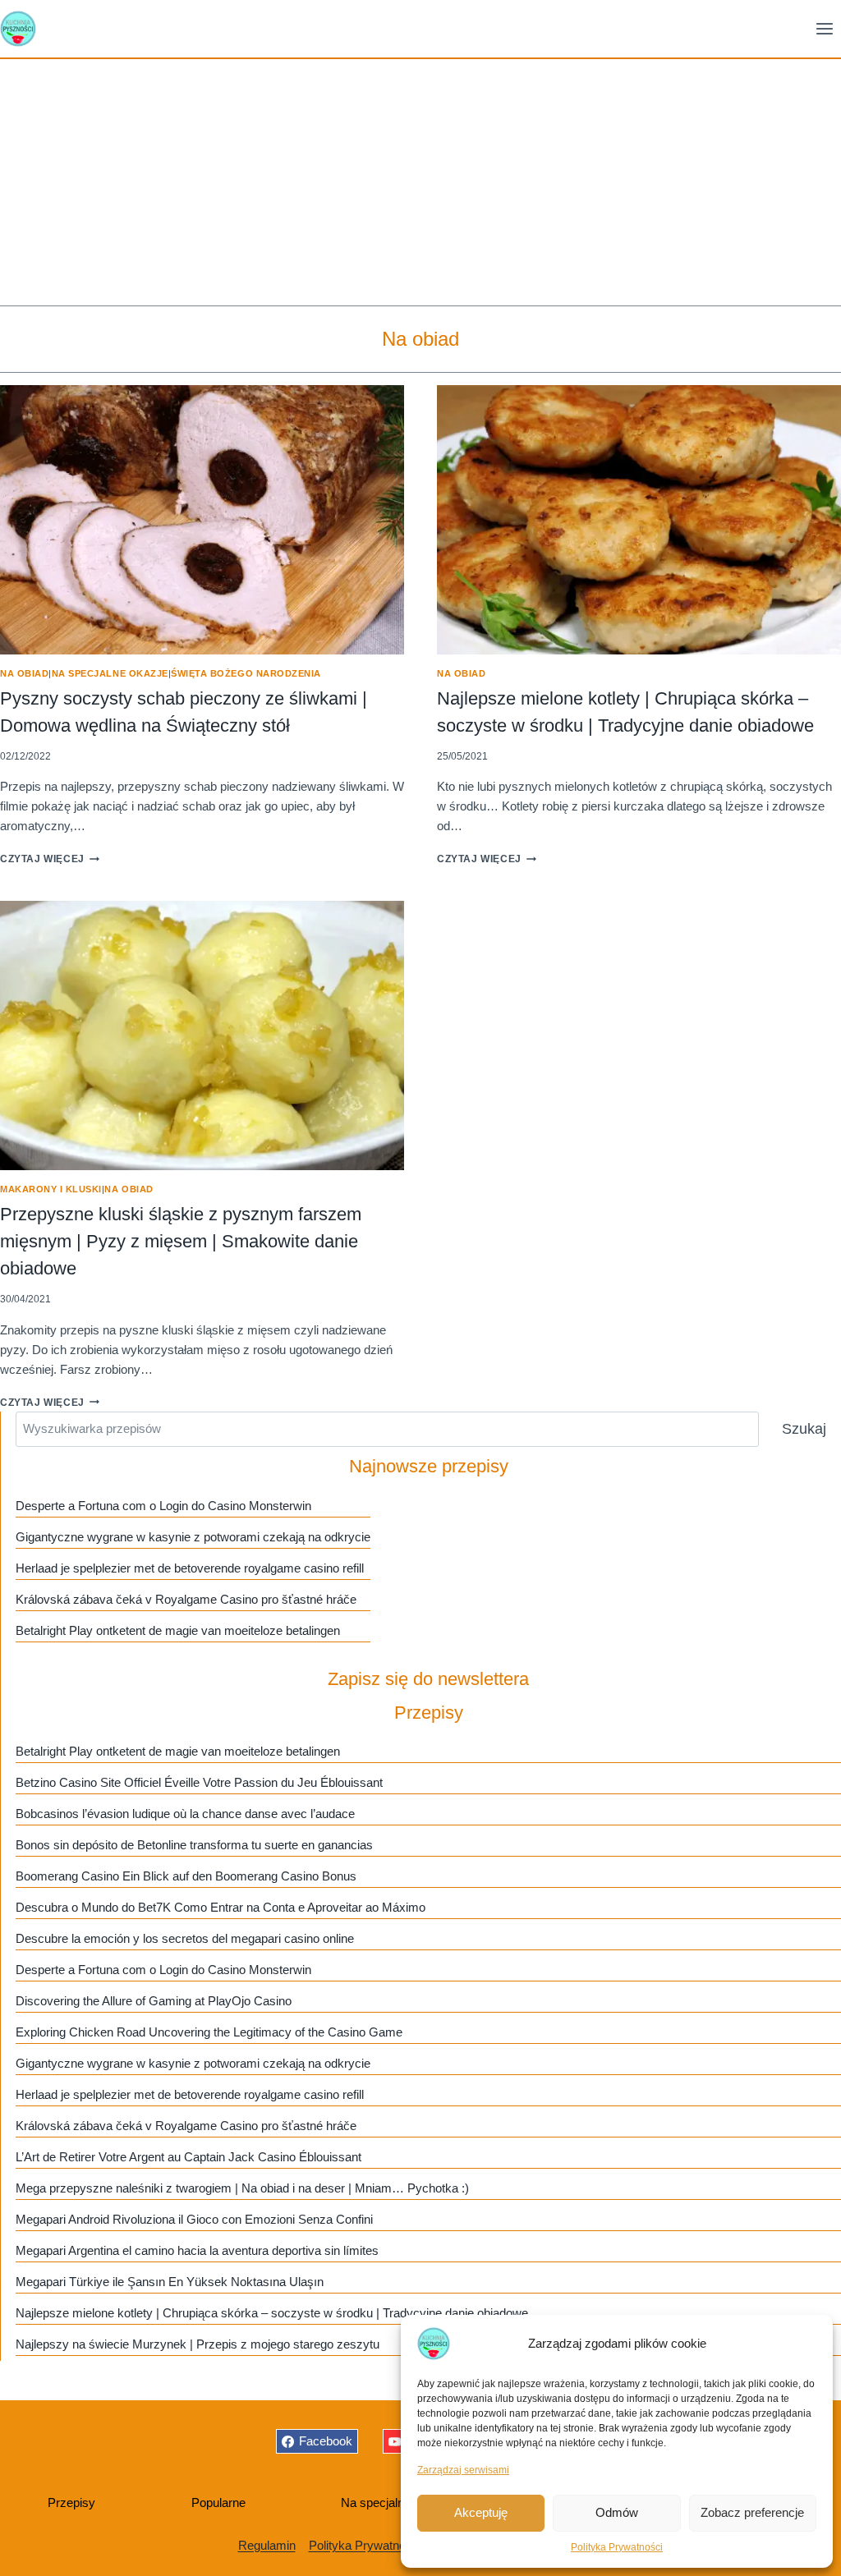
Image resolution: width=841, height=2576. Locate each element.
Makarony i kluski (51, 1189)
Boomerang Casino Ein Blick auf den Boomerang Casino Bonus (186, 1876)
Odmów (617, 2512)
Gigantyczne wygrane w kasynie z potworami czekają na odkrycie (193, 1537)
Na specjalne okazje (110, 673)
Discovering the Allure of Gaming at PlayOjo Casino (154, 2001)
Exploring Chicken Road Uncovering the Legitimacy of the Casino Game (209, 2032)
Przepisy (71, 2503)
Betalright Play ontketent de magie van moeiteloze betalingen (178, 1630)
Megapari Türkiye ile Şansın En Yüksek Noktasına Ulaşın (170, 2282)
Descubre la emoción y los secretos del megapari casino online (185, 1938)
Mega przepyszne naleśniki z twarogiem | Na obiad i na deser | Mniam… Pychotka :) (242, 2188)
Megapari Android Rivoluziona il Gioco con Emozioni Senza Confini (194, 2219)
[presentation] (202, 520)
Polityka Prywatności (617, 2547)
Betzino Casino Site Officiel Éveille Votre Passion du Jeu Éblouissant (199, 1782)
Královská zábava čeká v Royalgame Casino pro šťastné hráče (186, 1599)
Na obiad (24, 673)
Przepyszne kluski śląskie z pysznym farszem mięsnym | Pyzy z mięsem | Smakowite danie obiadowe (181, 1241)
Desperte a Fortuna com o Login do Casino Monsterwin (163, 1506)
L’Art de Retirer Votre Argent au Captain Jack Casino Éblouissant (188, 2157)
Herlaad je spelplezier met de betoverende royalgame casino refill (190, 1568)
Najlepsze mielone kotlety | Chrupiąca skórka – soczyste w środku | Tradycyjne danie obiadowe (272, 2313)
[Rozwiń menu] (824, 28)
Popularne (218, 2503)
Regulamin (267, 2545)
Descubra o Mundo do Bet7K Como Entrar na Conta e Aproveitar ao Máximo (221, 1907)
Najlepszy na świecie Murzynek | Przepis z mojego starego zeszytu (198, 2344)
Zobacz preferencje (752, 2512)
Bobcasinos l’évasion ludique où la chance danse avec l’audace (185, 1814)
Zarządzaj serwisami (463, 2470)
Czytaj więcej (50, 859)
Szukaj (804, 1429)
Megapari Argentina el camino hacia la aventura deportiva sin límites (197, 2250)
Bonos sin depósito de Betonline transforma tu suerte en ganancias (194, 1845)
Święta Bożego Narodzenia (246, 673)
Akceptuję (481, 2512)
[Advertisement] (420, 182)
